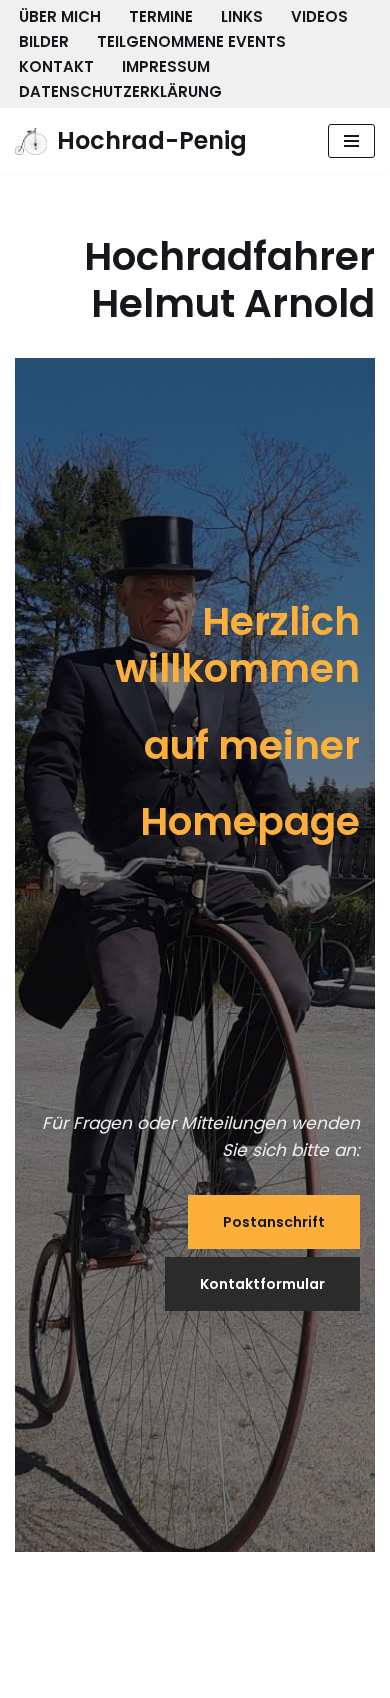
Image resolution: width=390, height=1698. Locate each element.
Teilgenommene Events (191, 41)
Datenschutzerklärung (120, 91)
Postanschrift (274, 1222)
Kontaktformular (262, 1284)
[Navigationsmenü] (351, 141)
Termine (161, 16)
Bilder (44, 41)
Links (242, 16)
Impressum (166, 66)
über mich (60, 16)
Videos (319, 16)
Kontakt (56, 66)
